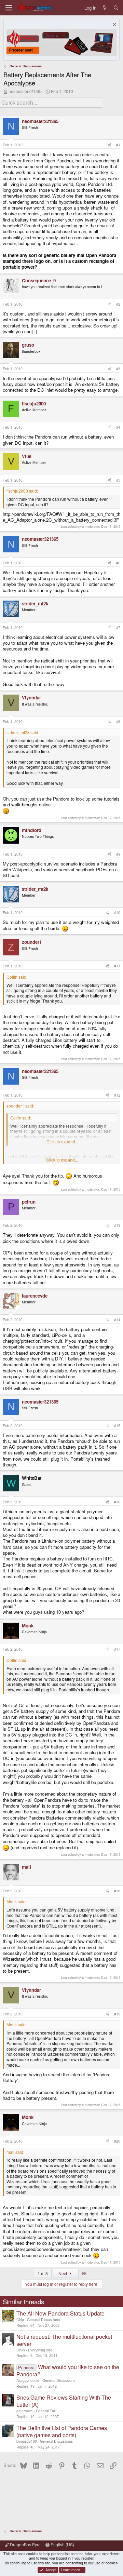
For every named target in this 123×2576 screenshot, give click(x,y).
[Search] (116, 8)
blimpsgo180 (27, 2441)
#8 (118, 721)
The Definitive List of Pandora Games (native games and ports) (62, 2431)
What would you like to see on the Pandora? (68, 2371)
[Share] (110, 145)
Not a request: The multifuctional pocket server (64, 2340)
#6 (118, 563)
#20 (117, 2141)
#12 (117, 1095)
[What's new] (105, 8)
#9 (118, 854)
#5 (118, 480)
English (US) (62, 2544)
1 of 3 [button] (43, 2273)
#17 (117, 1649)
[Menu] (9, 8)
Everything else (40, 2350)
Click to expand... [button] (62, 1160)
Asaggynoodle (28, 2380)
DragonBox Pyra (25, 2544)
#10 (117, 913)
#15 (117, 1426)
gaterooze (25, 2411)
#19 (117, 2014)
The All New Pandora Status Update (60, 2313)
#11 (117, 966)
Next (63, 2273)
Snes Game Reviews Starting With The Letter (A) (64, 2401)
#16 (117, 1502)
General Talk (46, 2411)
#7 (118, 627)
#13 (117, 1225)
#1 (118, 145)
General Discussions (43, 2319)
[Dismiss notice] (114, 25)
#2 (118, 304)
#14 (117, 1320)
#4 (118, 427)
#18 (117, 1891)
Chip (20, 2319)
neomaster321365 (26, 91)
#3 (118, 369)
